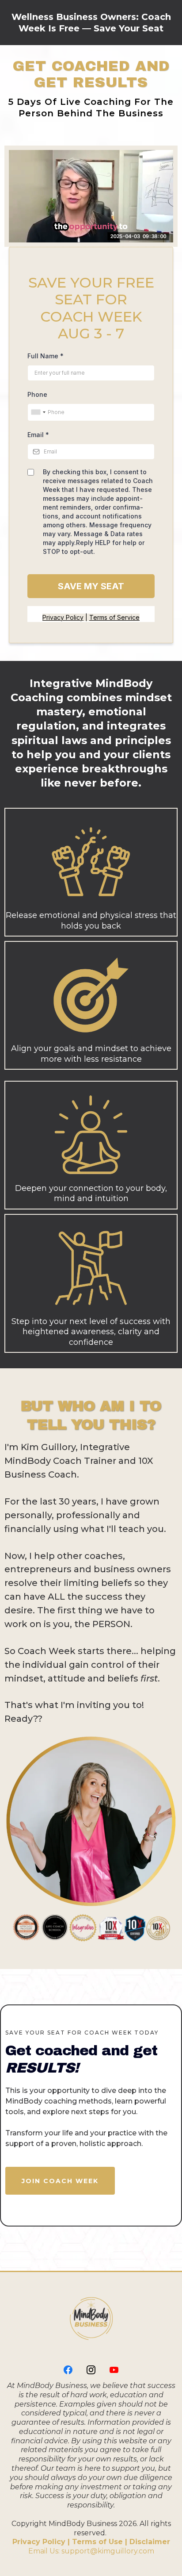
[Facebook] (68, 2370)
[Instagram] (91, 2370)
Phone (37, 394)
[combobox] (38, 412)
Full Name (45, 356)
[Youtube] (114, 2370)
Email (38, 435)
